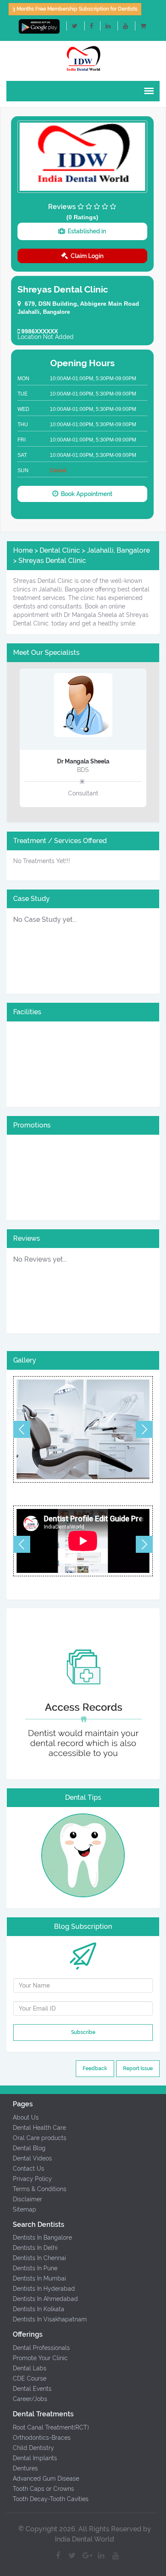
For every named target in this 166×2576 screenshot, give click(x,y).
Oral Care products (40, 2138)
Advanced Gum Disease (46, 2478)
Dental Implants (35, 2458)
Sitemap (24, 2209)
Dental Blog (29, 2148)
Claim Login (86, 256)
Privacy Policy (32, 2179)
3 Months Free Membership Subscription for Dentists (75, 9)
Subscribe (83, 2032)
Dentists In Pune (35, 2268)
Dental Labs (30, 2368)
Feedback (95, 2068)
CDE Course (30, 2378)
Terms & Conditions (40, 2189)
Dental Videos (32, 2158)
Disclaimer (27, 2199)
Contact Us (29, 2169)
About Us (26, 2117)
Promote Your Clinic (40, 2358)
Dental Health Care (39, 2128)
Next (144, 1429)
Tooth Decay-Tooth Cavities (51, 2499)
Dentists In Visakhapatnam (50, 2319)
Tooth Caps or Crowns (43, 2489)
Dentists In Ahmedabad (45, 2299)
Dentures (25, 2468)
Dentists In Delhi (35, 2248)
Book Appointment (85, 494)
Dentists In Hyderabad (44, 2289)
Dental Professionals (41, 2348)
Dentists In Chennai (39, 2258)
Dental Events (32, 2389)
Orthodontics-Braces (42, 2438)
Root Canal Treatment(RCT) (51, 2427)
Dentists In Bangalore (42, 2238)
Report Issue (138, 2068)
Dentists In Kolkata (39, 2309)
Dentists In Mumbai (39, 2278)
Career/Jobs (30, 2399)
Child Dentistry (33, 2448)
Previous (22, 1429)
